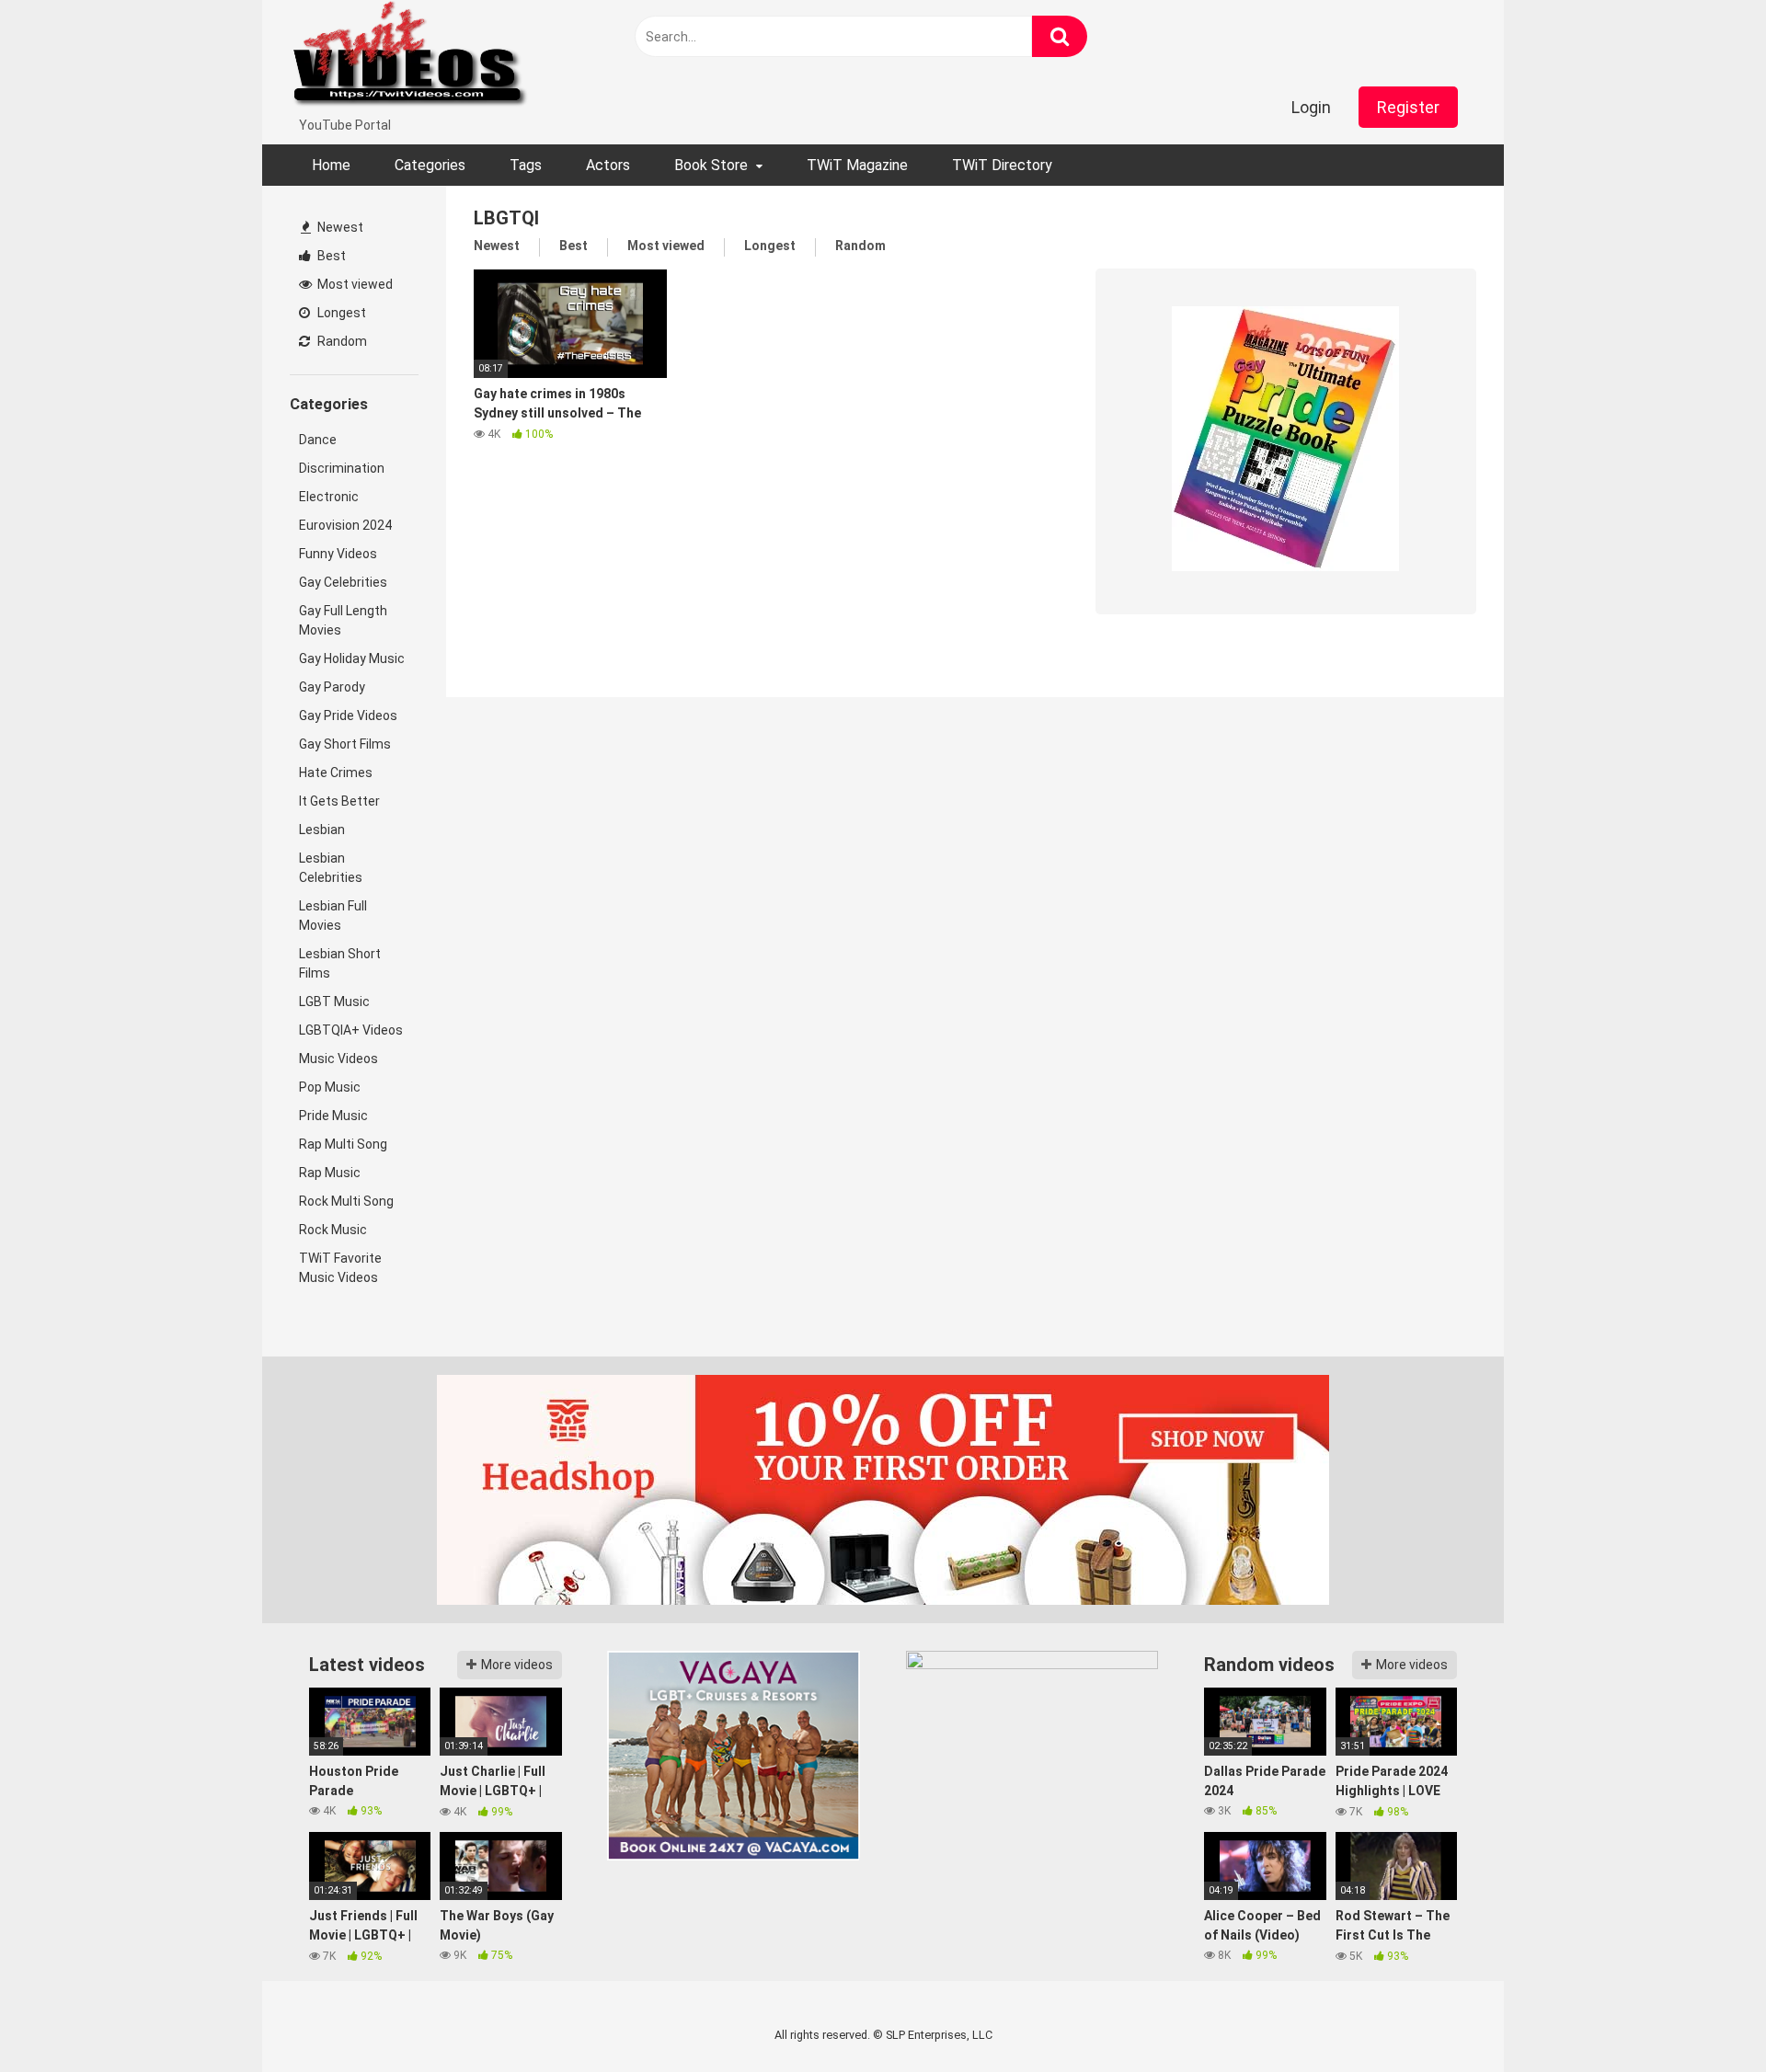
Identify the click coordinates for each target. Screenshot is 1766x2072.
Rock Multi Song (346, 1201)
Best (330, 256)
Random (341, 341)
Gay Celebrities (343, 582)
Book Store (711, 165)
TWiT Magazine (857, 165)
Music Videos (338, 1059)
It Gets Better (339, 801)
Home (331, 165)
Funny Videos (338, 554)
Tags (526, 165)
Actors (608, 165)
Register (1408, 107)
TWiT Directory (1002, 165)
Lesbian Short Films (340, 963)
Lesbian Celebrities (331, 868)
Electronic (329, 497)
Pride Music (333, 1116)
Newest (339, 227)
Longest (340, 313)
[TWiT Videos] (410, 58)
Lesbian (322, 830)
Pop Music (330, 1087)
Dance (318, 440)
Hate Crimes (336, 773)
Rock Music (333, 1230)
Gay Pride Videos (348, 715)
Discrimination (342, 468)
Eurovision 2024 (345, 525)
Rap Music (330, 1173)
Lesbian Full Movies (333, 916)
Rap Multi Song (343, 1144)
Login (1311, 107)
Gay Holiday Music (352, 658)
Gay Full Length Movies (343, 620)
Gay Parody (332, 687)
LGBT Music (334, 1002)
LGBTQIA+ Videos (351, 1030)
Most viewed (354, 284)
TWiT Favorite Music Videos (340, 1268)
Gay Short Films (345, 744)
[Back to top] (1704, 2016)
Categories (430, 165)
